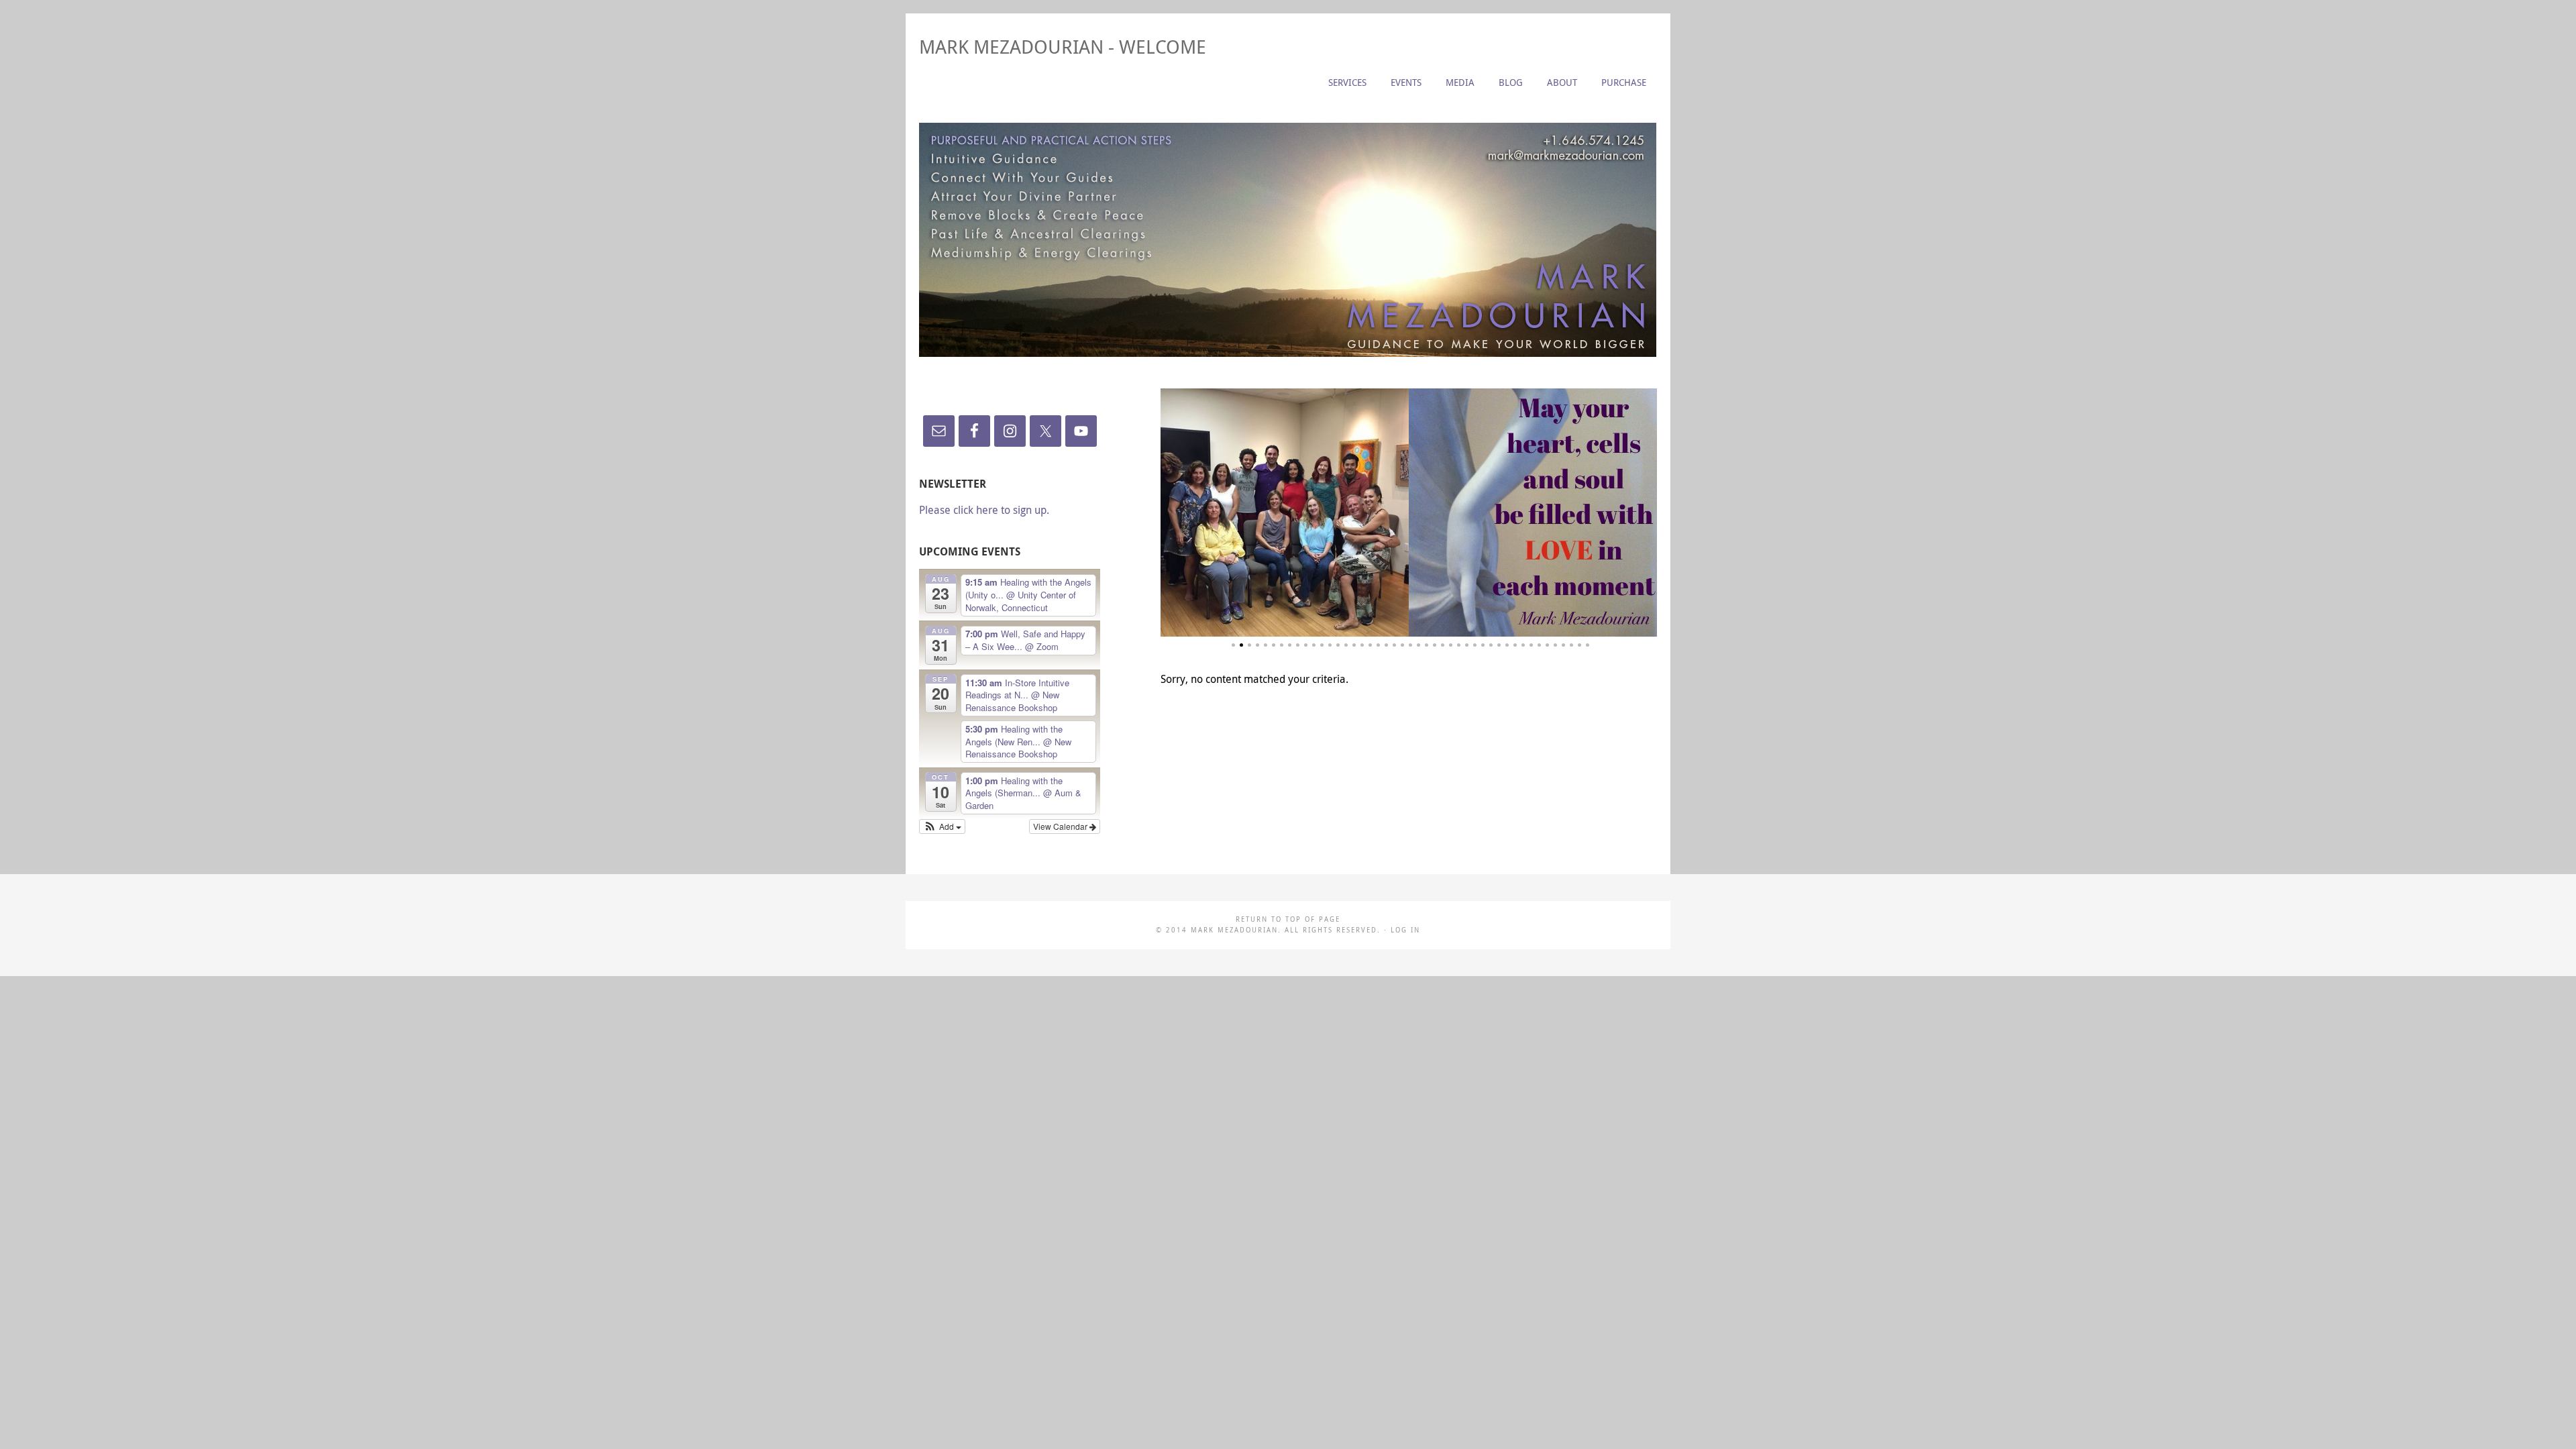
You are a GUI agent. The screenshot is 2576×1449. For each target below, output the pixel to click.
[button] (942, 826)
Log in (1405, 930)
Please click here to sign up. (984, 510)
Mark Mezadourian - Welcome (1063, 47)
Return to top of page (1288, 919)
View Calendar (1061, 826)
